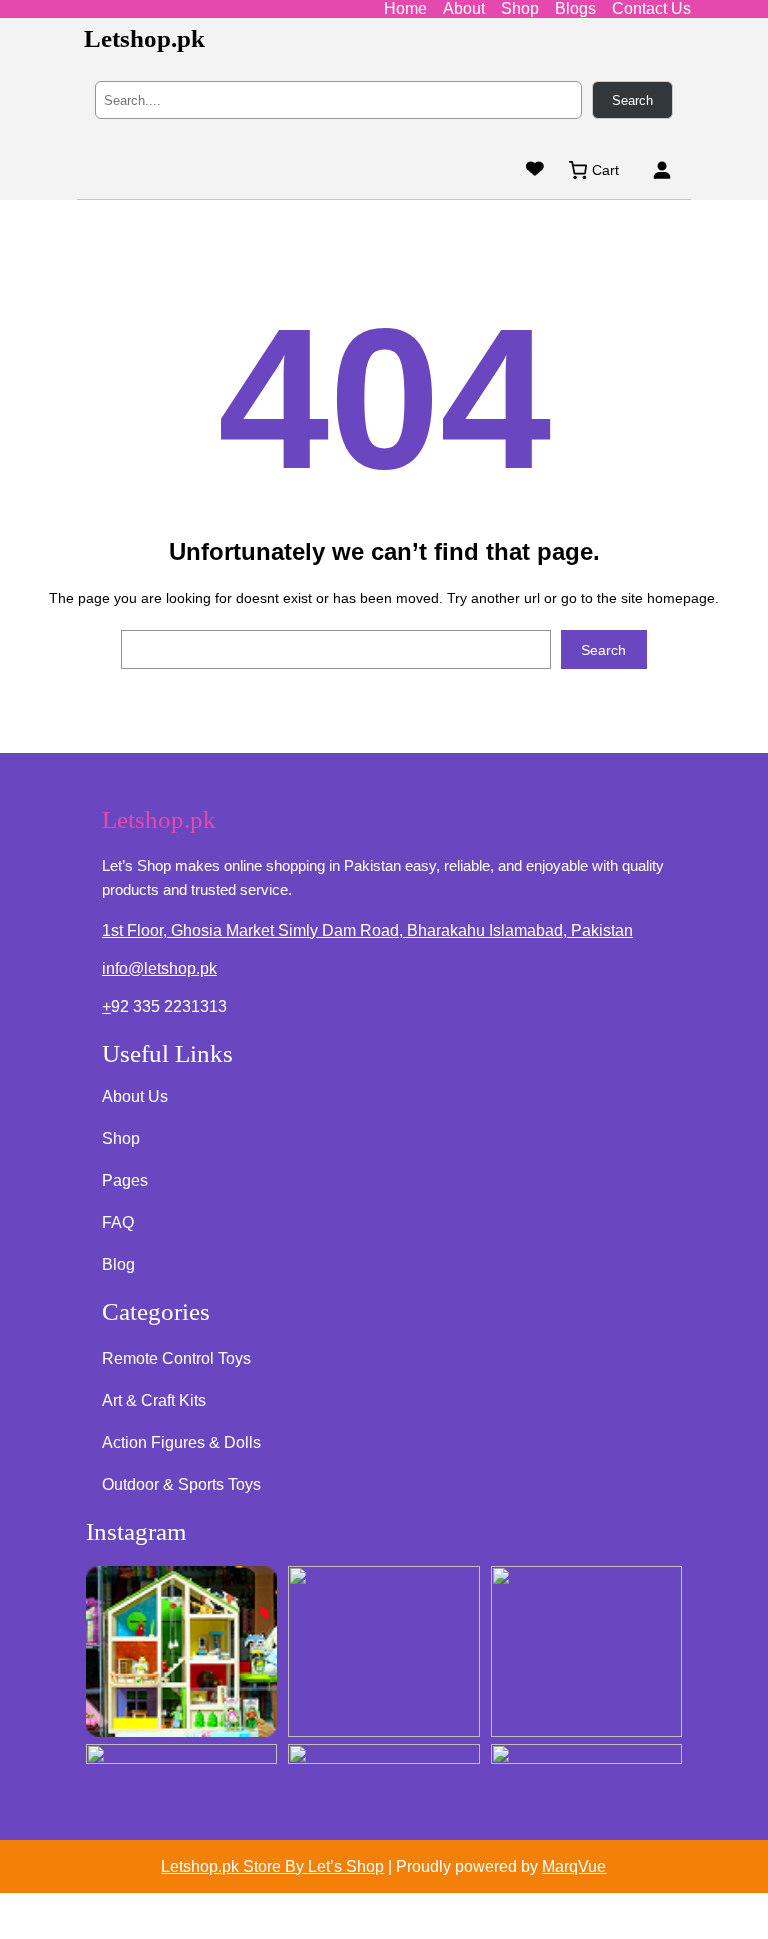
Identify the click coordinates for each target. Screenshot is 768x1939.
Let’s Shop (346, 1866)
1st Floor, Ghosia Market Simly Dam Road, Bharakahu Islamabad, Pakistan (367, 930)
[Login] (661, 169)
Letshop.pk (144, 38)
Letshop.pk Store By (234, 1866)
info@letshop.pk (159, 968)
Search (632, 100)
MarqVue (574, 1866)
